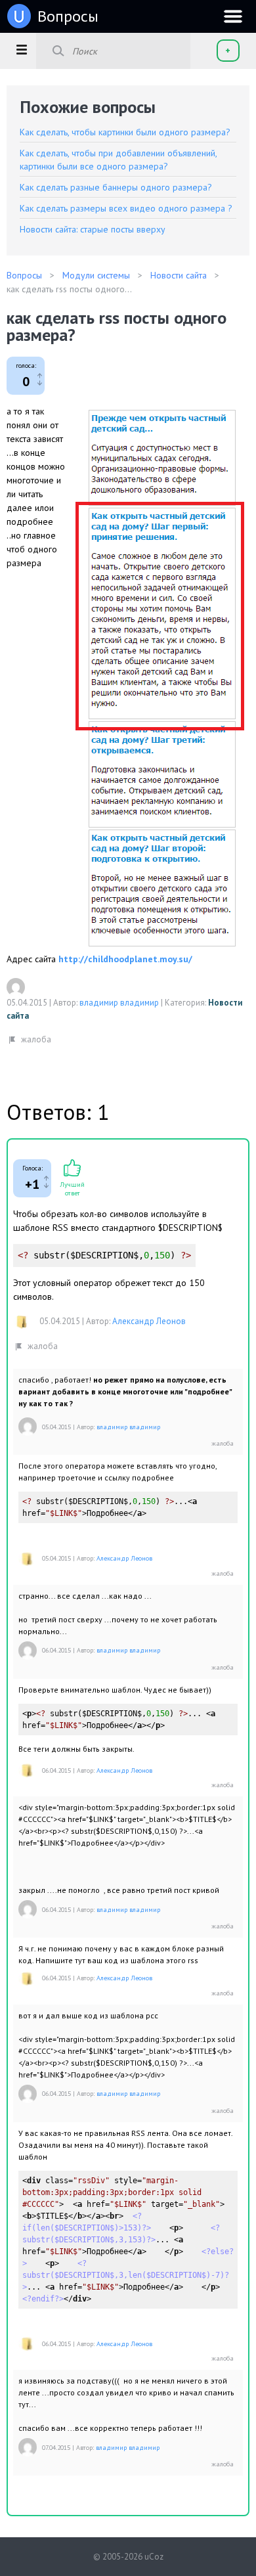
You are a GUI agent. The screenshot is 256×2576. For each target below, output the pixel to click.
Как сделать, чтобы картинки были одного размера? (125, 132)
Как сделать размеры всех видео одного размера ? (126, 208)
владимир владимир (119, 1003)
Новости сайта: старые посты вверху (93, 229)
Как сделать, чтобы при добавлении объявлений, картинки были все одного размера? (118, 160)
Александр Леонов (149, 1321)
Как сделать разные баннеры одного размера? (116, 187)
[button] (21, 49)
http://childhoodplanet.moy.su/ (125, 959)
